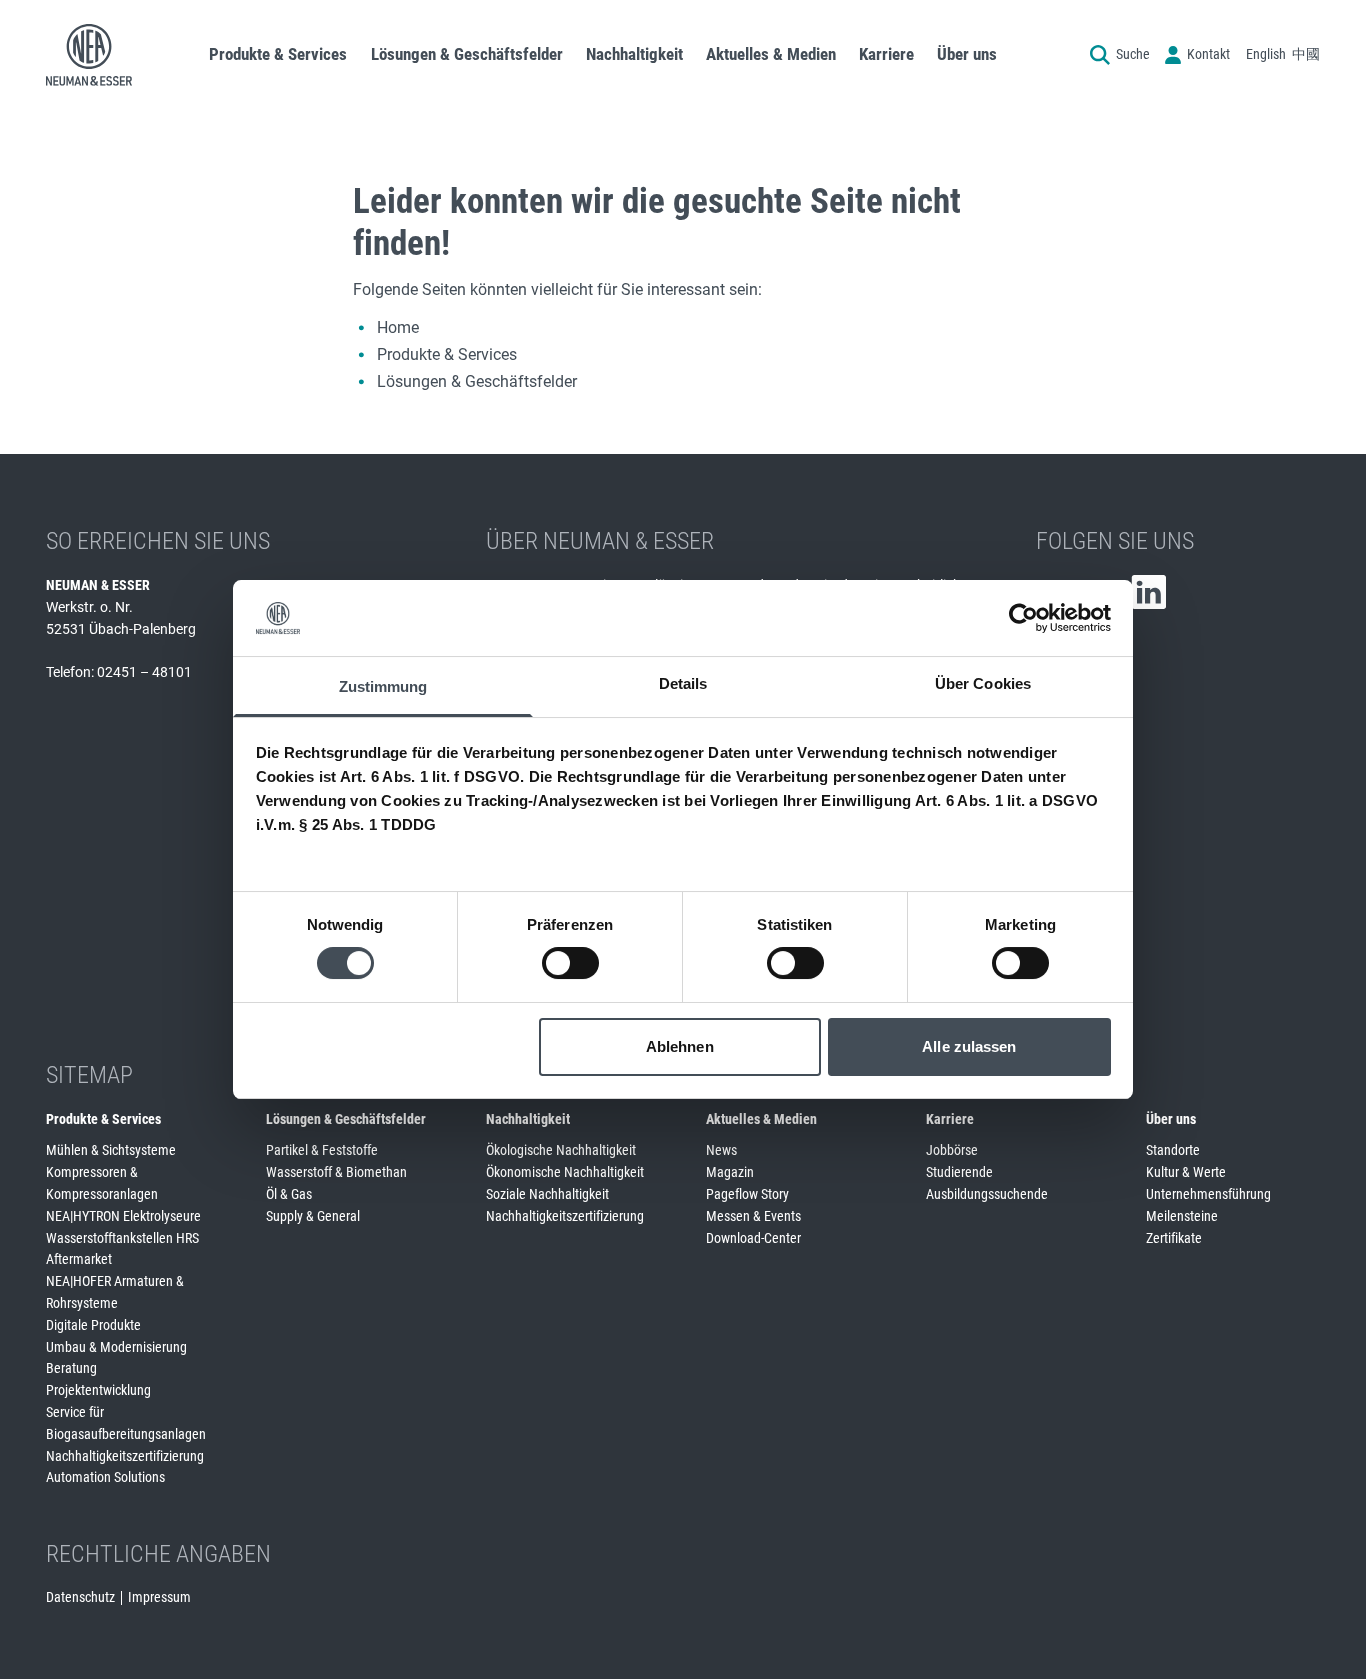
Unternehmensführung (1208, 1194)
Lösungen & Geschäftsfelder (477, 381)
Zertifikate (1174, 1238)
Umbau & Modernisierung (116, 1347)
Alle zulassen (969, 1046)
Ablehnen (680, 1046)
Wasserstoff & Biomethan (336, 1172)
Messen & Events (753, 1216)
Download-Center (753, 1238)
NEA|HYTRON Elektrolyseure (123, 1216)
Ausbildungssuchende (987, 1194)
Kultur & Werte (1186, 1172)
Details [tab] (683, 683)
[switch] (570, 963)
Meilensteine (1182, 1216)
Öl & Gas (289, 1194)
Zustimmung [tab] (383, 686)
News (721, 1150)
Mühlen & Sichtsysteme (111, 1150)
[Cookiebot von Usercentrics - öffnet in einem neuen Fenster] (1023, 618)
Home (398, 327)
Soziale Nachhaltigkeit (547, 1194)
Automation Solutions (105, 1477)
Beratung (71, 1368)
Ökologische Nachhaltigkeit (561, 1150)
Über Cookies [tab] (983, 683)
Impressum (159, 1597)
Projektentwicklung (98, 1390)
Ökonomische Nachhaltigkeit (565, 1172)
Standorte (1173, 1150)
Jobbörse (952, 1150)
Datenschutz (80, 1597)
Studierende (959, 1172)
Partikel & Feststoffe (322, 1150)
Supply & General (313, 1216)
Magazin (730, 1172)
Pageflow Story (747, 1194)
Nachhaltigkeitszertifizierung (125, 1456)
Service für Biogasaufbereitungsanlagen (126, 1423)
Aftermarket (79, 1259)
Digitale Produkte (93, 1325)
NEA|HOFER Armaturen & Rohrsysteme (115, 1292)
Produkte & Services (447, 354)
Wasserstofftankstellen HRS (122, 1238)
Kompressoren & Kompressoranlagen (102, 1183)
